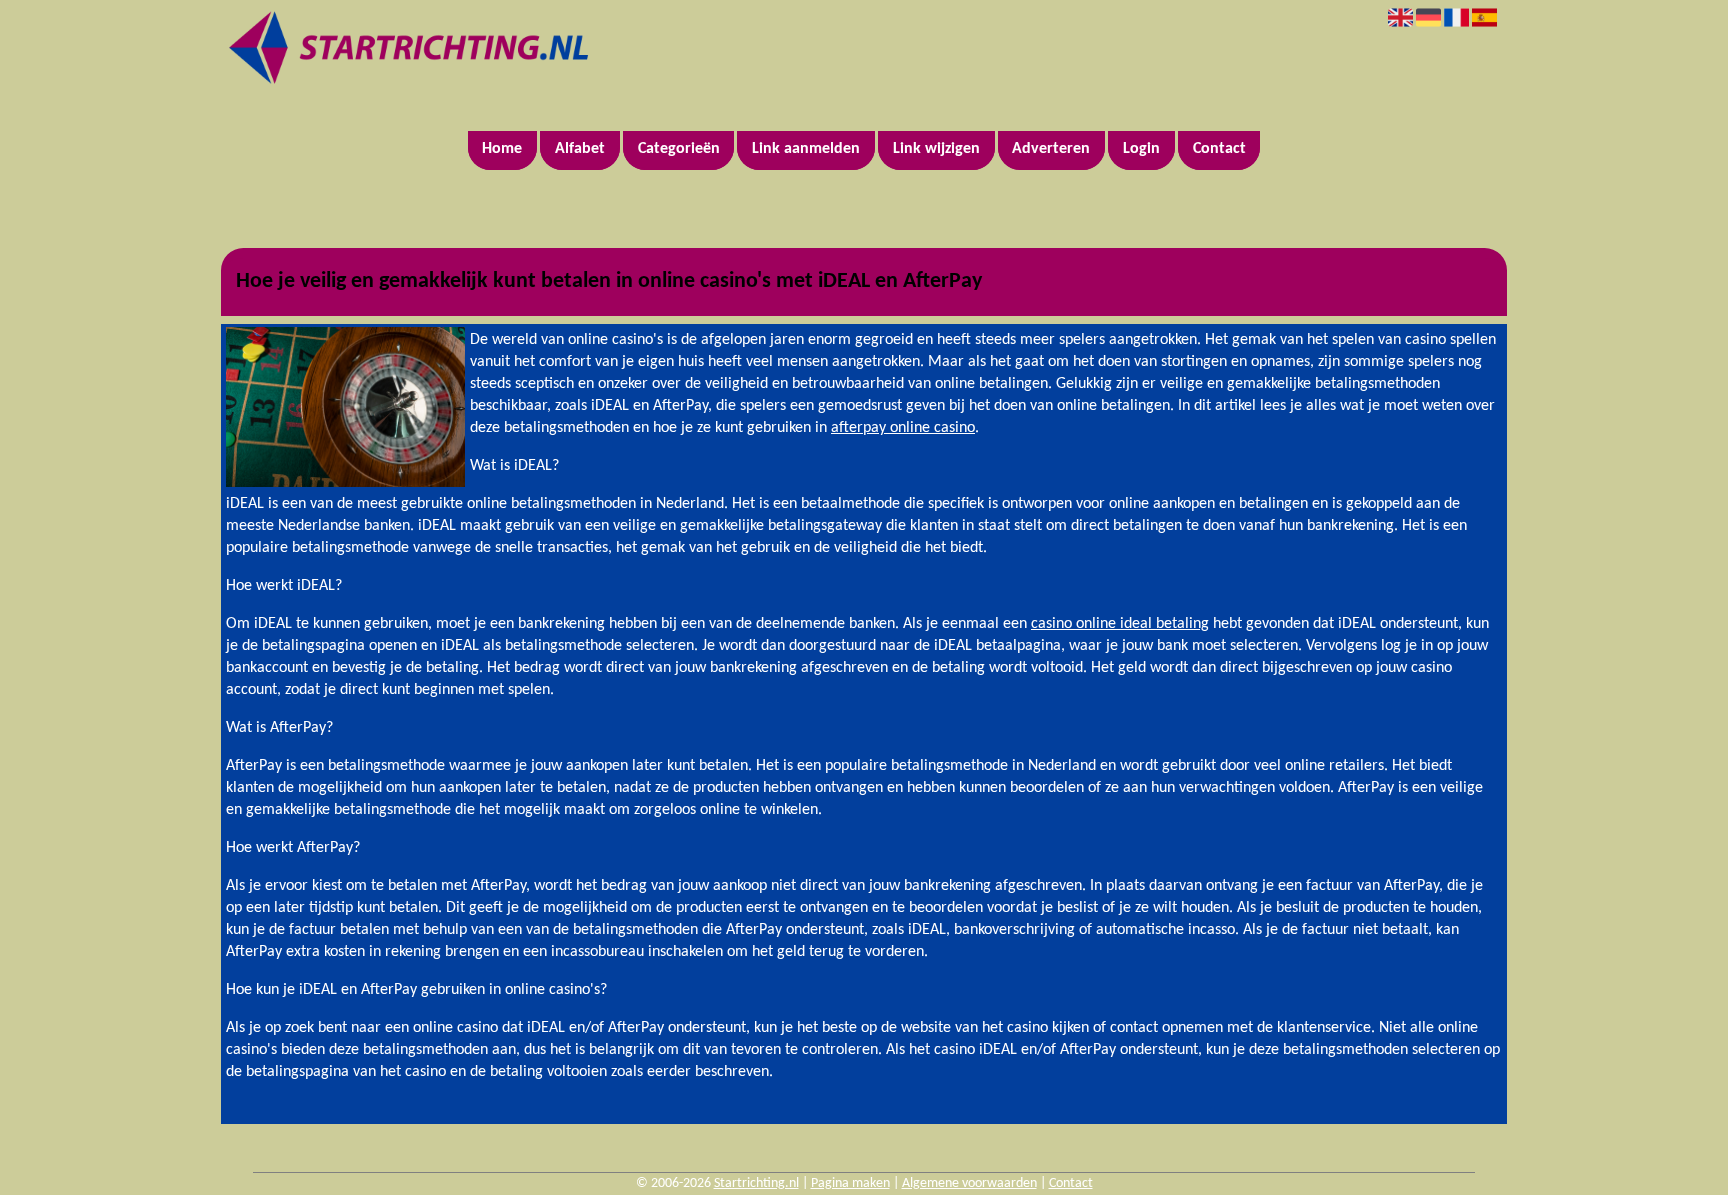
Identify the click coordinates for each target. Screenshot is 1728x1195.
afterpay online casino (903, 428)
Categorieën (679, 149)
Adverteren (1051, 149)
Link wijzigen (936, 149)
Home (502, 149)
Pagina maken (850, 1183)
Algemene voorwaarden (969, 1183)
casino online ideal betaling (1120, 624)
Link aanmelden (806, 149)
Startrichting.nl (756, 1183)
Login (1141, 149)
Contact (1219, 149)
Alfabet (580, 149)
